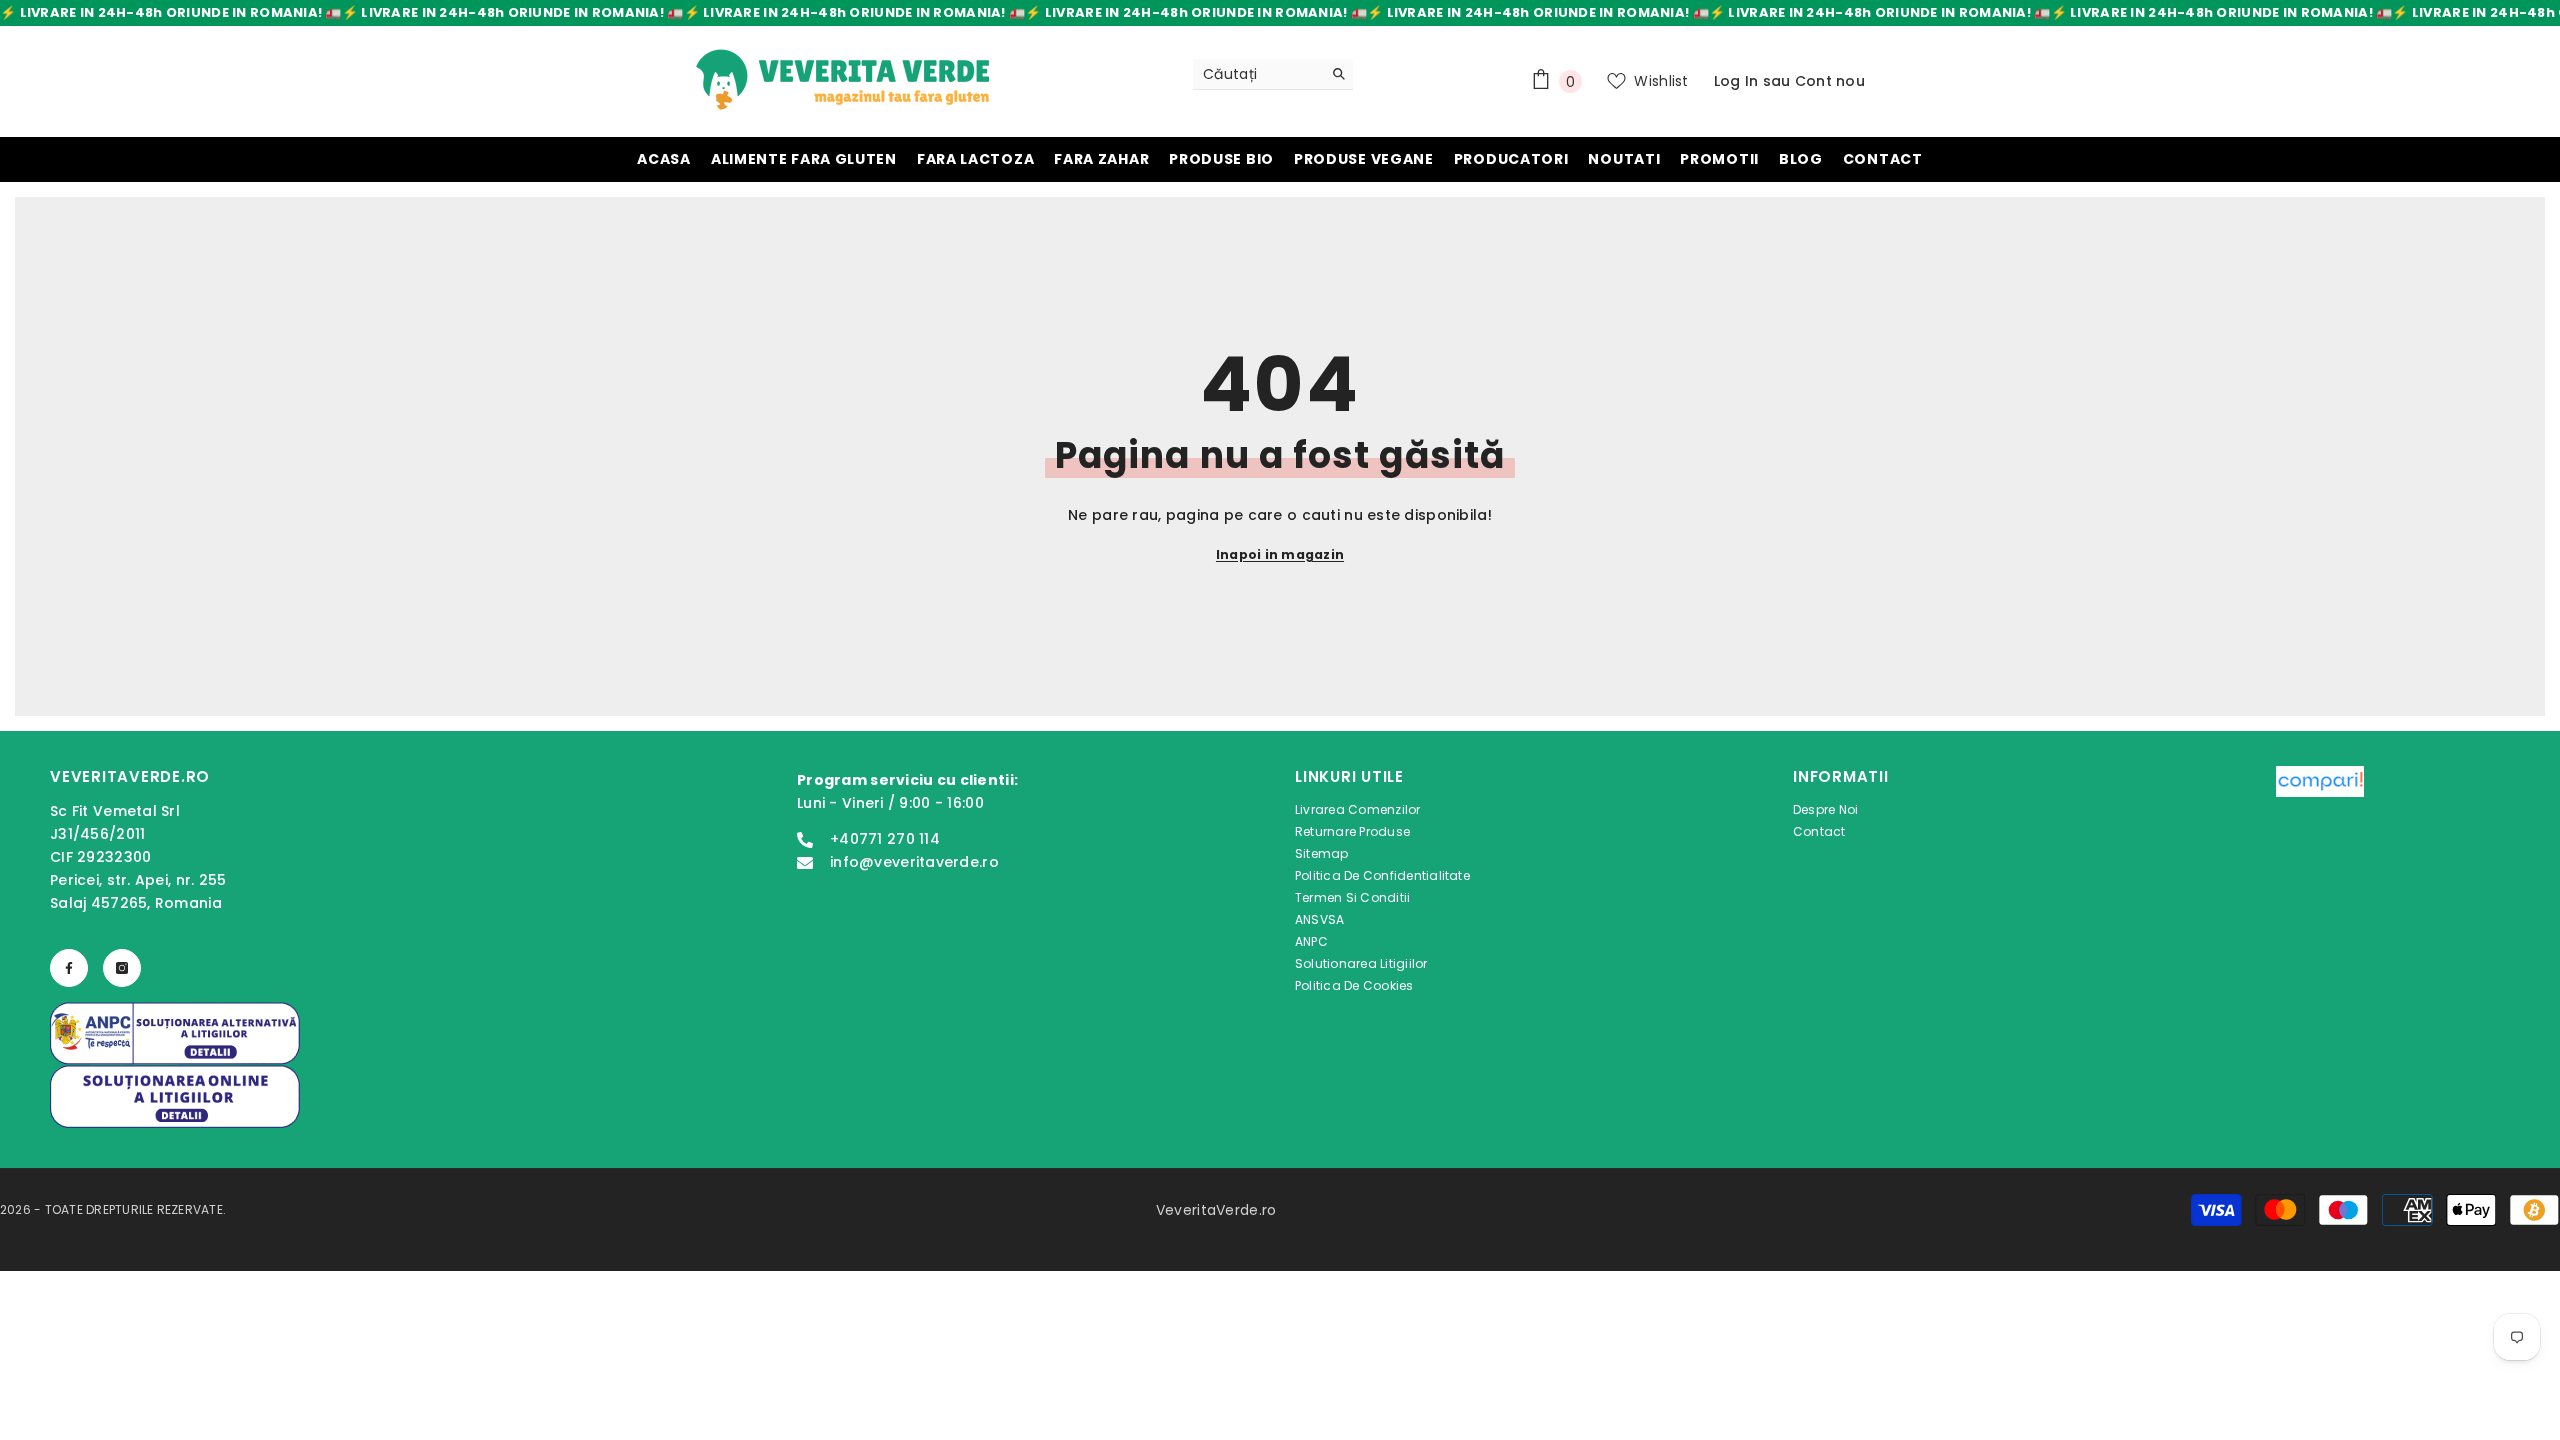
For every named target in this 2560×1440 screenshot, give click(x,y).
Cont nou (1830, 81)
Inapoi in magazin (1280, 554)
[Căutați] (1273, 74)
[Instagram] (122, 968)
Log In (1736, 81)
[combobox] (1257, 74)
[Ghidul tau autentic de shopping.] (2320, 884)
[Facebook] (69, 968)
